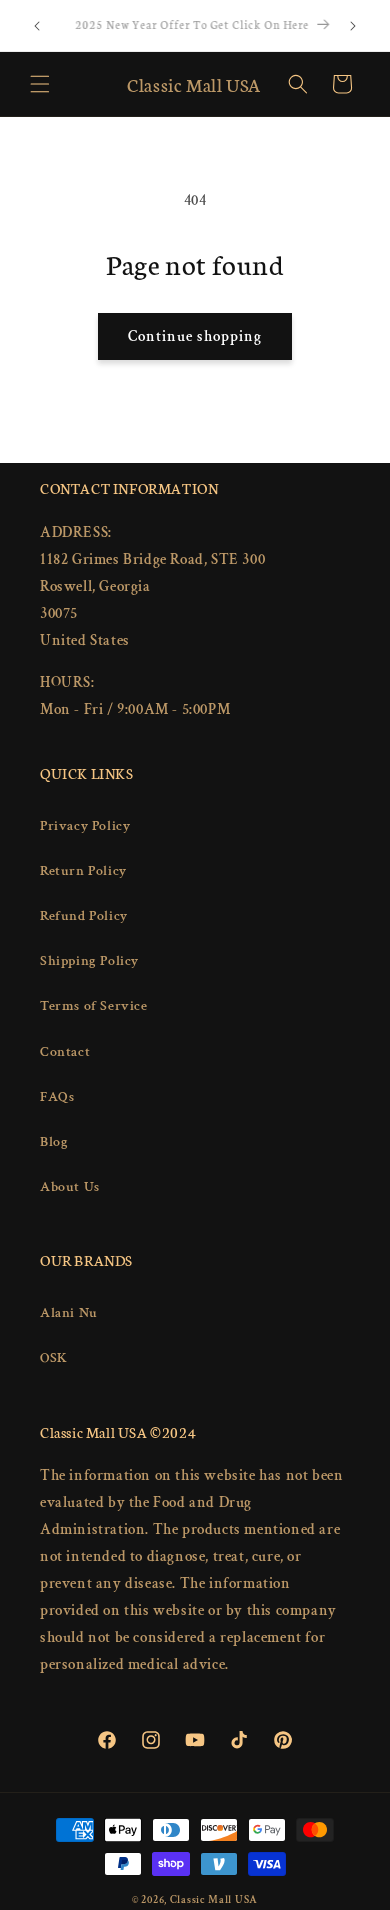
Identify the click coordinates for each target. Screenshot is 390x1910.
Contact (65, 1052)
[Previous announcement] (37, 26)
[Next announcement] (353, 26)
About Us (70, 1187)
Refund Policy (84, 916)
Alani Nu (69, 1313)
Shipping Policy (89, 961)
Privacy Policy (85, 826)
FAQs (57, 1097)
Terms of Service (94, 1006)
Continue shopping (195, 336)
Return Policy (83, 871)
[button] (40, 84)
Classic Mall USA (214, 1900)
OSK (54, 1358)
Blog (54, 1142)
